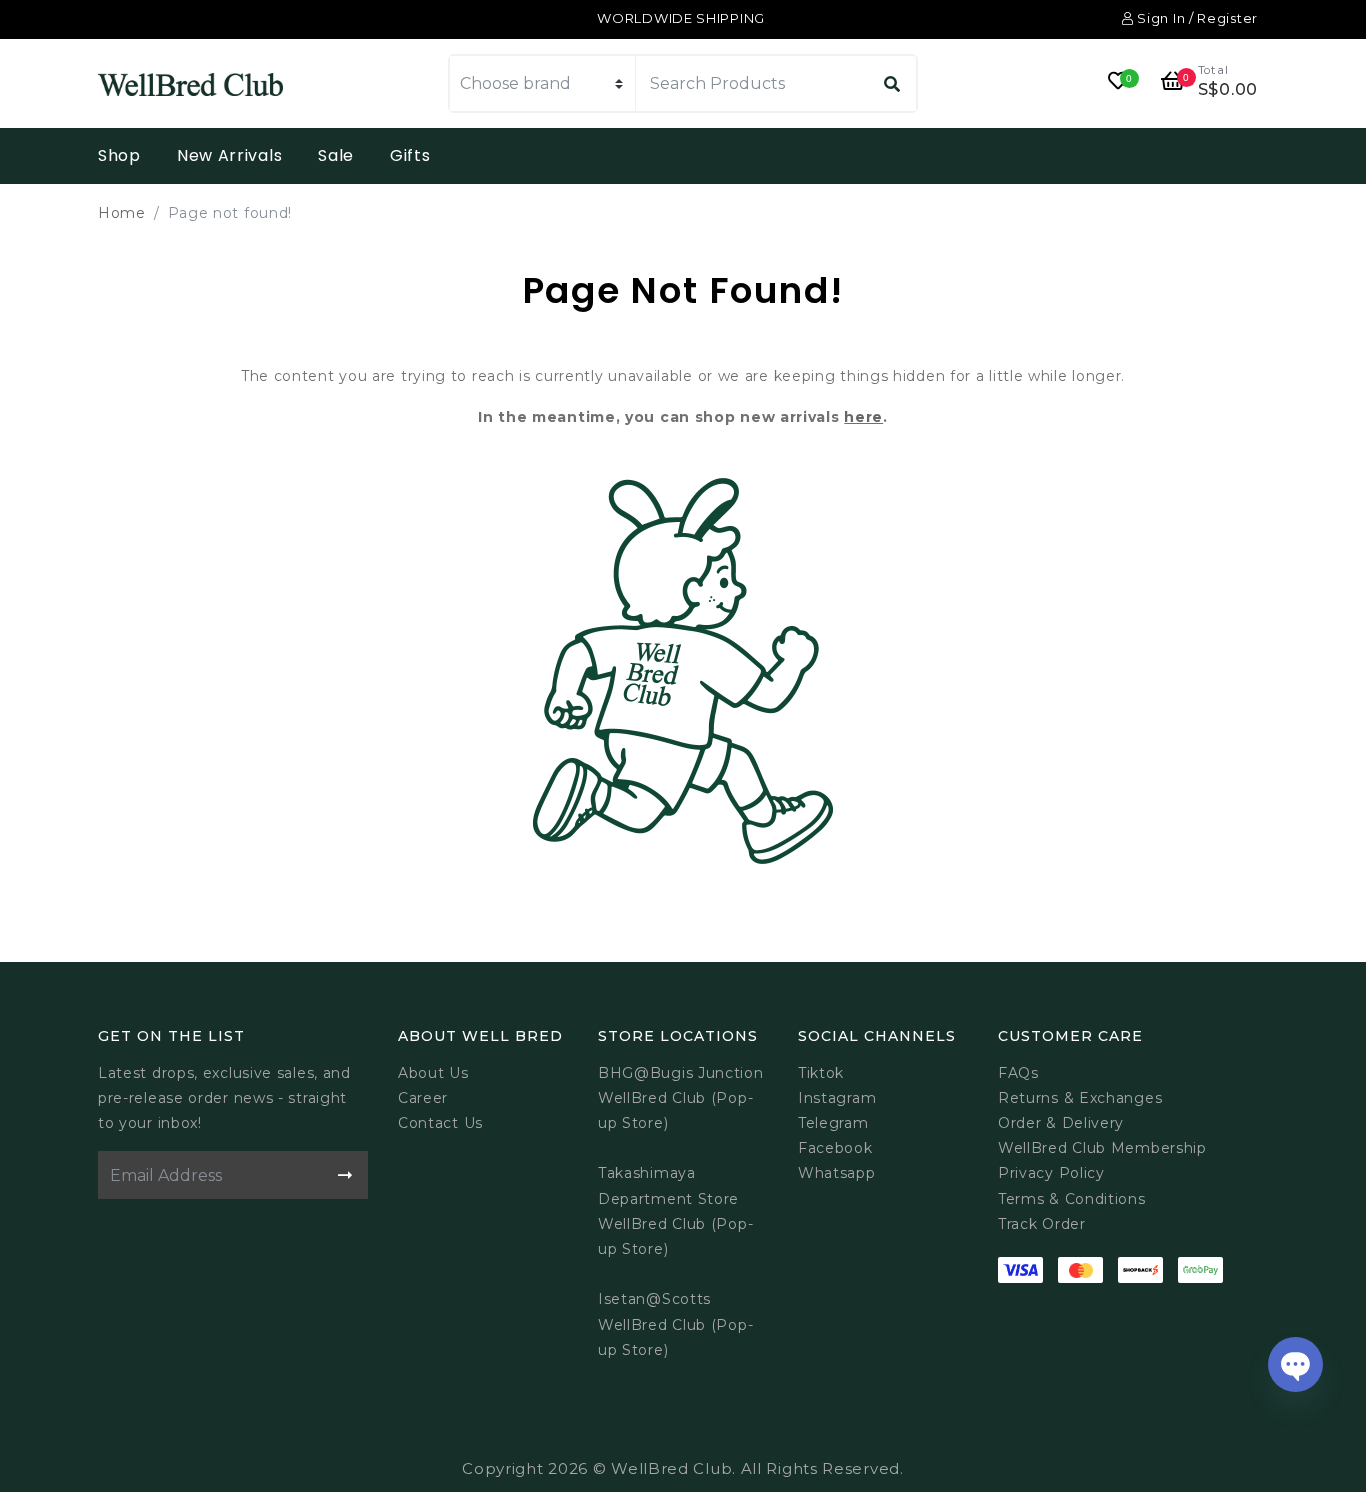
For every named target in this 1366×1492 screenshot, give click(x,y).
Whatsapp (837, 1173)
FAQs (1018, 1073)
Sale (336, 155)
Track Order (1042, 1224)
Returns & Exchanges (1080, 1098)
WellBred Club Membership (1102, 1148)
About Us (433, 1073)
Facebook (835, 1148)
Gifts (410, 155)
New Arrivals (229, 155)
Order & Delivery (1061, 1123)
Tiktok (821, 1073)
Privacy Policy (1051, 1173)
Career (423, 1098)
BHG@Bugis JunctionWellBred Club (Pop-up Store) (681, 1098)
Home (122, 213)
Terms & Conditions (1072, 1199)
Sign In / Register (1196, 18)
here (863, 417)
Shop (119, 155)
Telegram (833, 1123)
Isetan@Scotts (654, 1299)
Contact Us (440, 1123)
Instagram (837, 1098)
